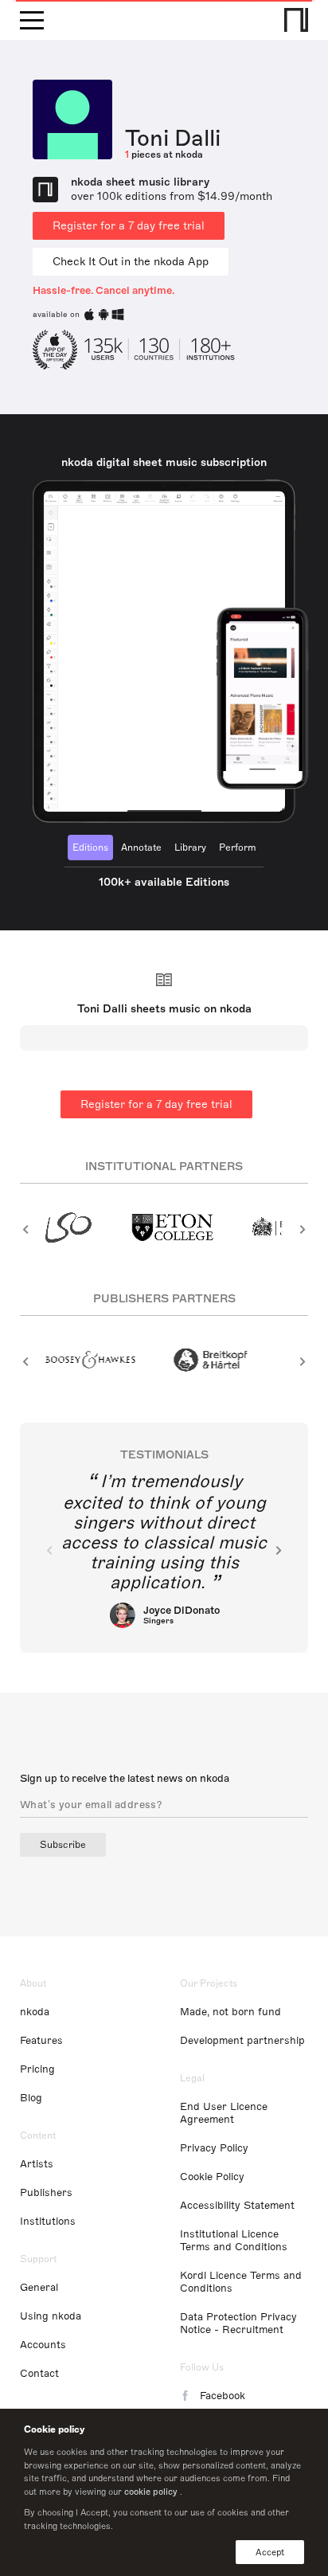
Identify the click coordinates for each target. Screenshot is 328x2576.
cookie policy (151, 2492)
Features (41, 2041)
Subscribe (63, 1845)
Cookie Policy (212, 2177)
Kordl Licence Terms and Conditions (241, 2282)
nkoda (35, 2012)
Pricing (37, 2069)
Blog (31, 2098)
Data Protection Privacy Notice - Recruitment (238, 2323)
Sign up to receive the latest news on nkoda (125, 1779)
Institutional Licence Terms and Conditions (234, 2241)
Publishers (46, 2193)
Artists (37, 2164)
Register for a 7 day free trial (129, 226)
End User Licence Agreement (224, 2113)
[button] (26, 1229)
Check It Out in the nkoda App (131, 262)
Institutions (48, 2222)
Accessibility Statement (237, 2206)
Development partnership (242, 2041)
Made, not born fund (230, 2012)
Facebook (223, 2396)
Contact (39, 2374)
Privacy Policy (214, 2148)
